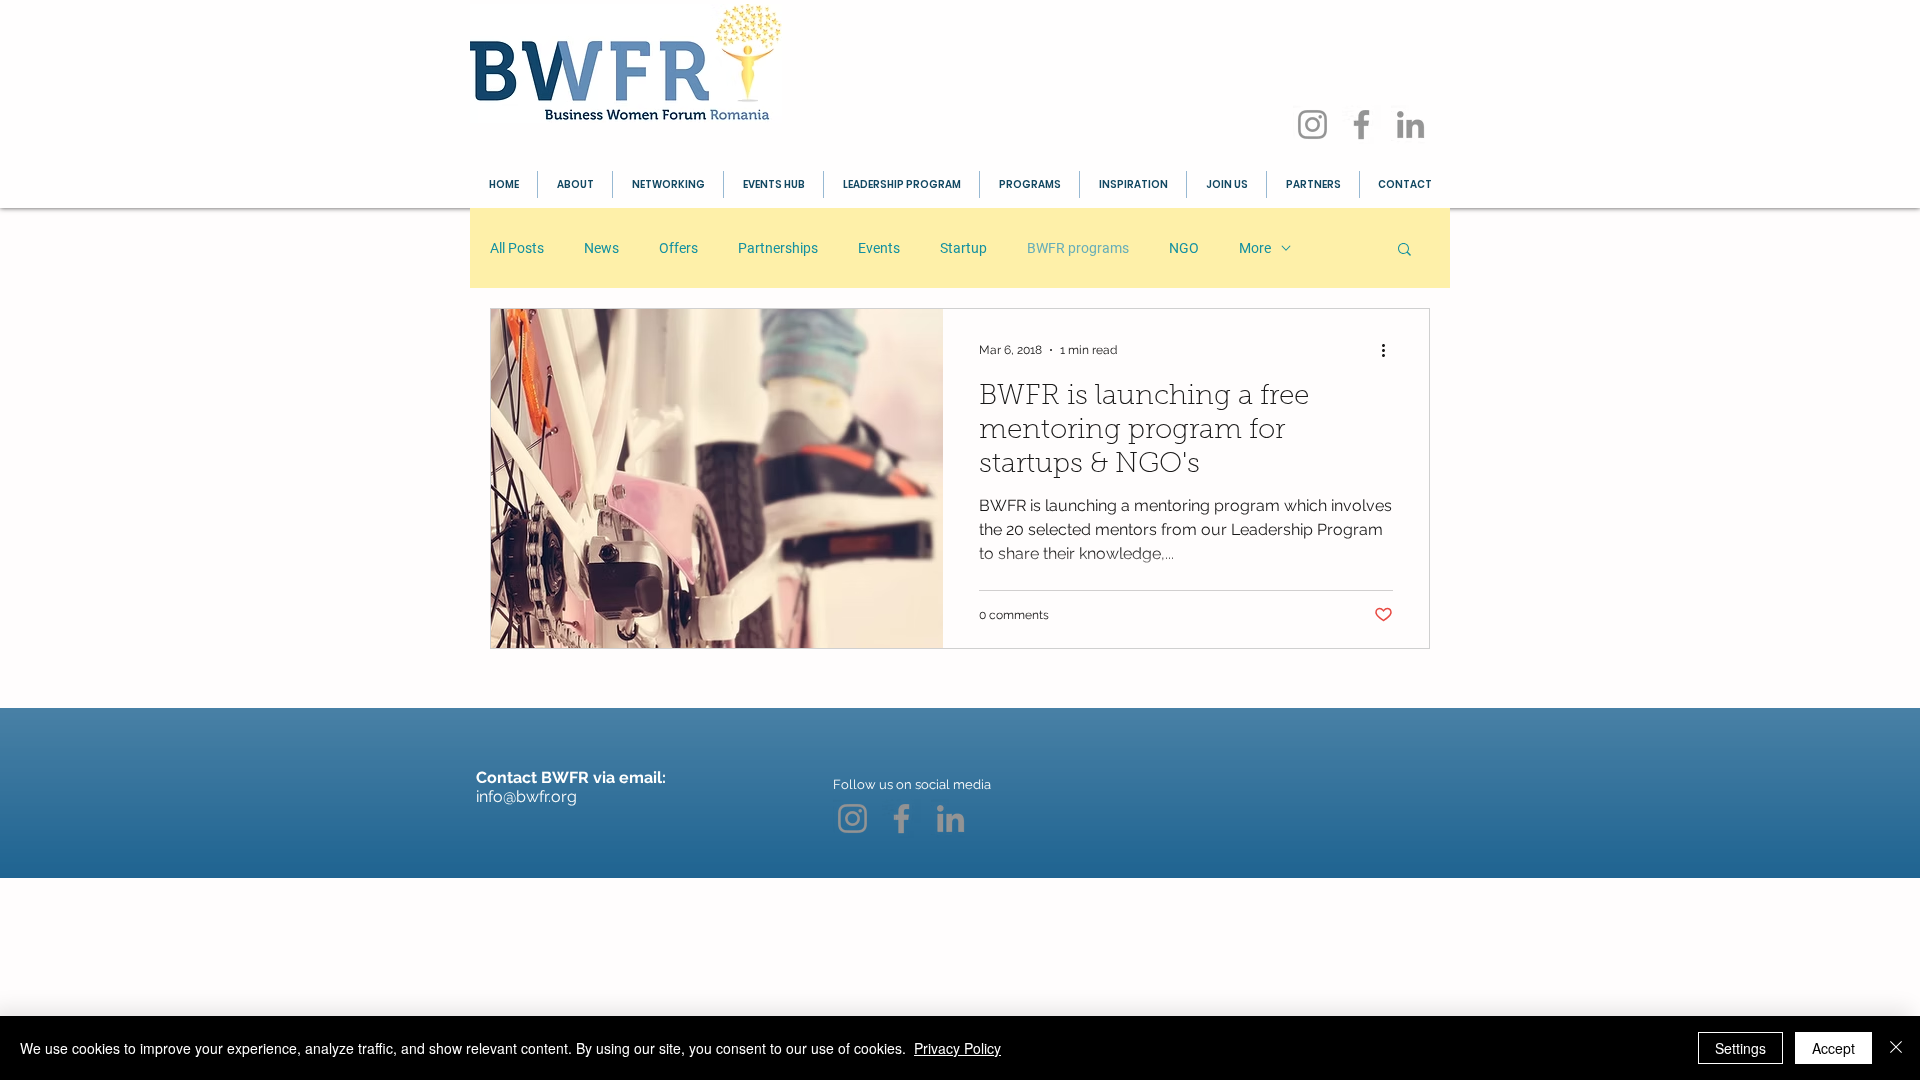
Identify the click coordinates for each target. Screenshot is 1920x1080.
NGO (1184, 248)
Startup (963, 248)
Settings (1740, 1048)
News (601, 248)
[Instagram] (1312, 124)
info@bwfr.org (526, 796)
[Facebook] (1361, 124)
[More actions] (1390, 350)
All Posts (517, 248)
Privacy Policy (957, 1048)
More (1255, 248)
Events (879, 248)
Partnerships (778, 248)
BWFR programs (1078, 248)
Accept (1833, 1048)
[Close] (1896, 1048)
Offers (678, 248)
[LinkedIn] (1410, 124)
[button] (1404, 250)
